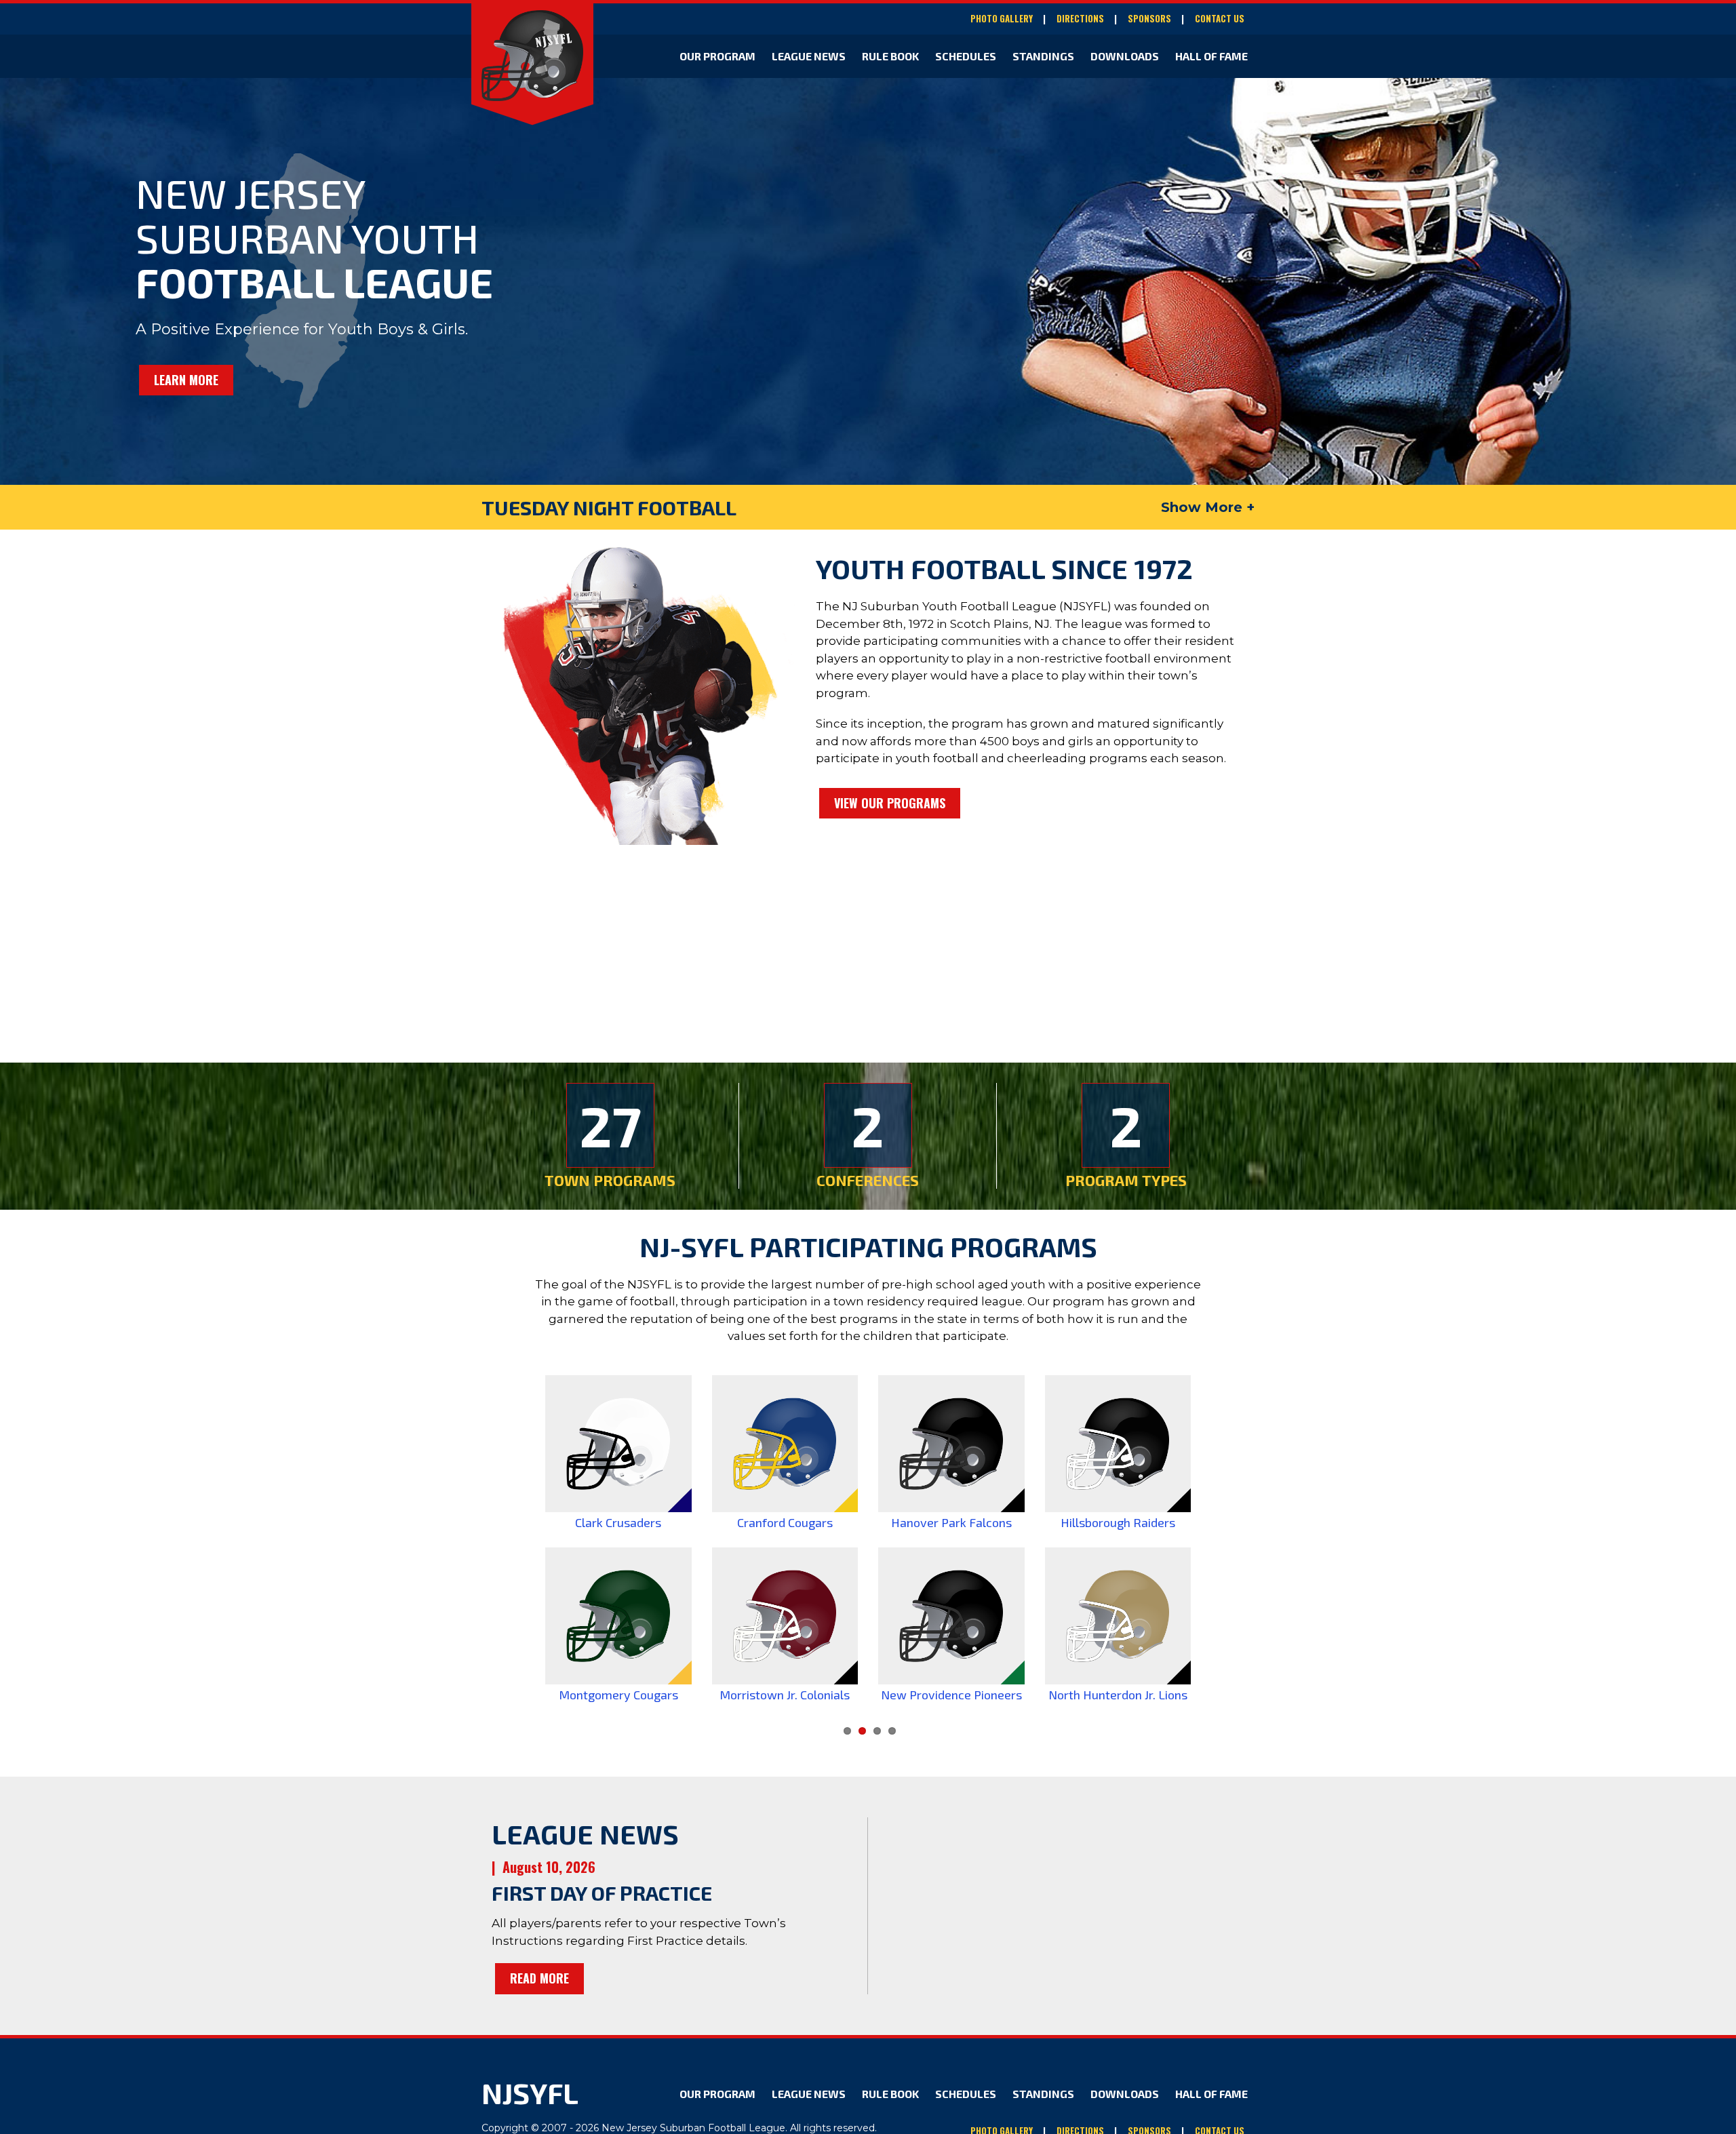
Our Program (717, 56)
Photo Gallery (1002, 19)
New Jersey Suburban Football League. (694, 2128)
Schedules (966, 56)
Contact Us (1220, 19)
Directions (1080, 19)
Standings (1043, 56)
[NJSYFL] (532, 56)
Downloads (1125, 56)
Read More (539, 1978)
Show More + (1208, 507)
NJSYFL (530, 2093)
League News (809, 56)
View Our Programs (890, 803)
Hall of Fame (1211, 56)
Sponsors (1149, 19)
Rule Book (890, 56)
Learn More (186, 380)
